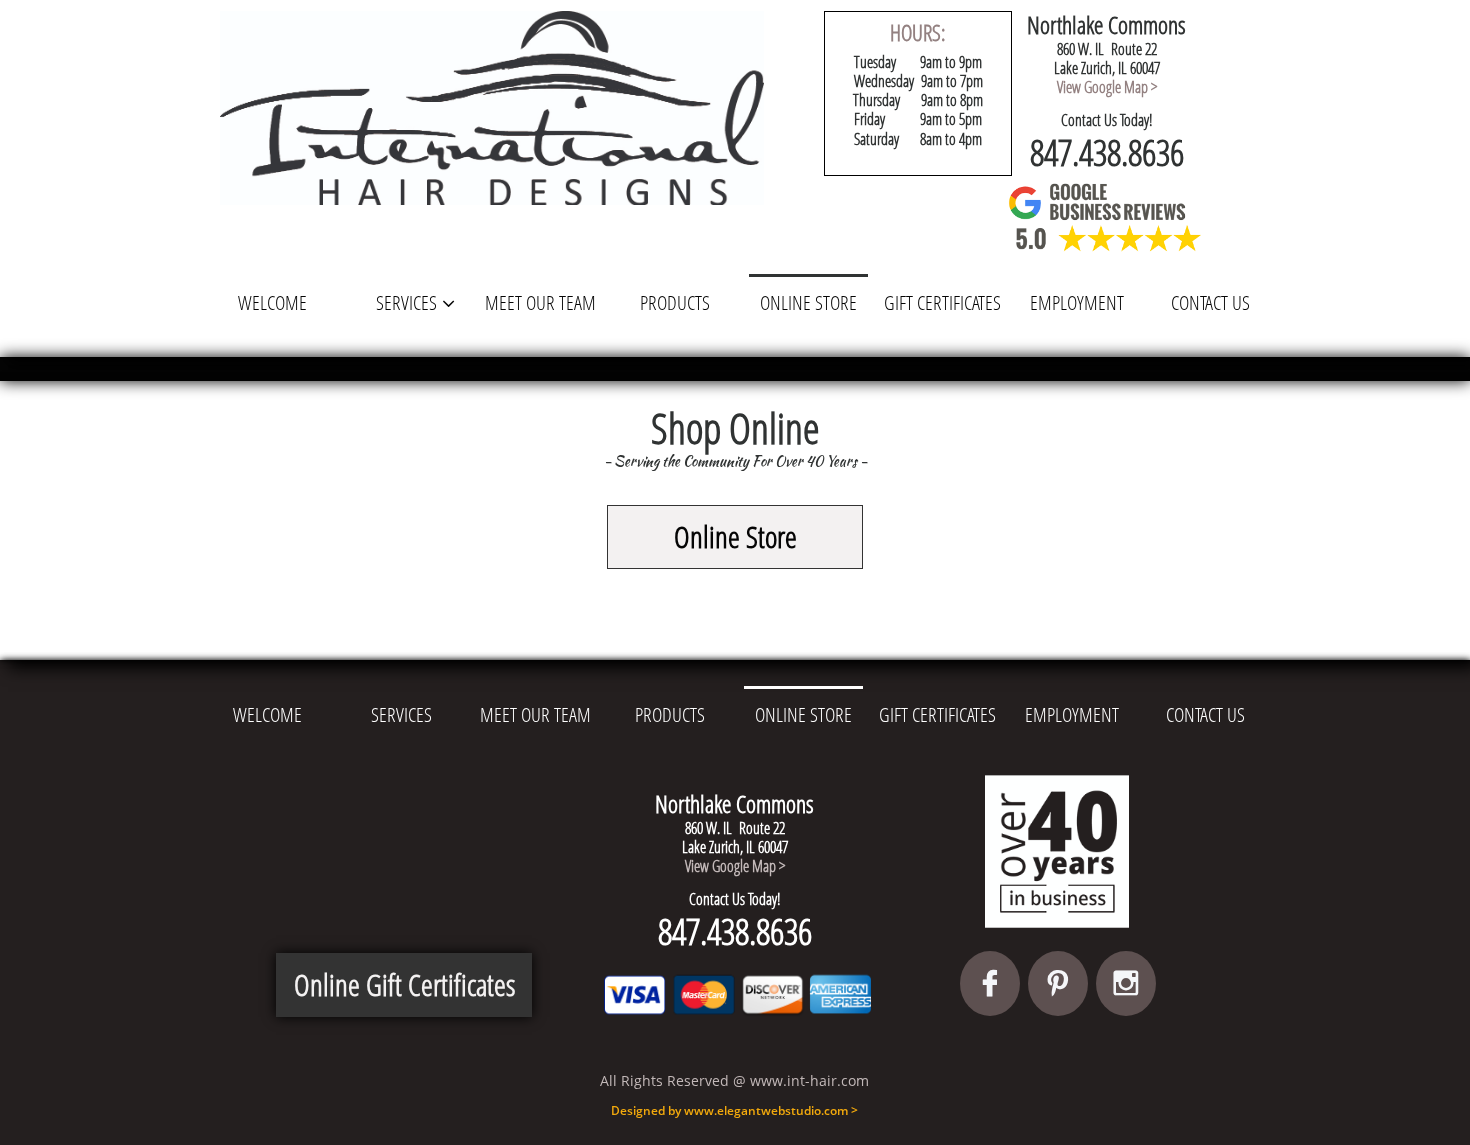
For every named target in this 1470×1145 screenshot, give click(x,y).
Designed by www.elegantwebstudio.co (724, 1110)
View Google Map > (1107, 87)
